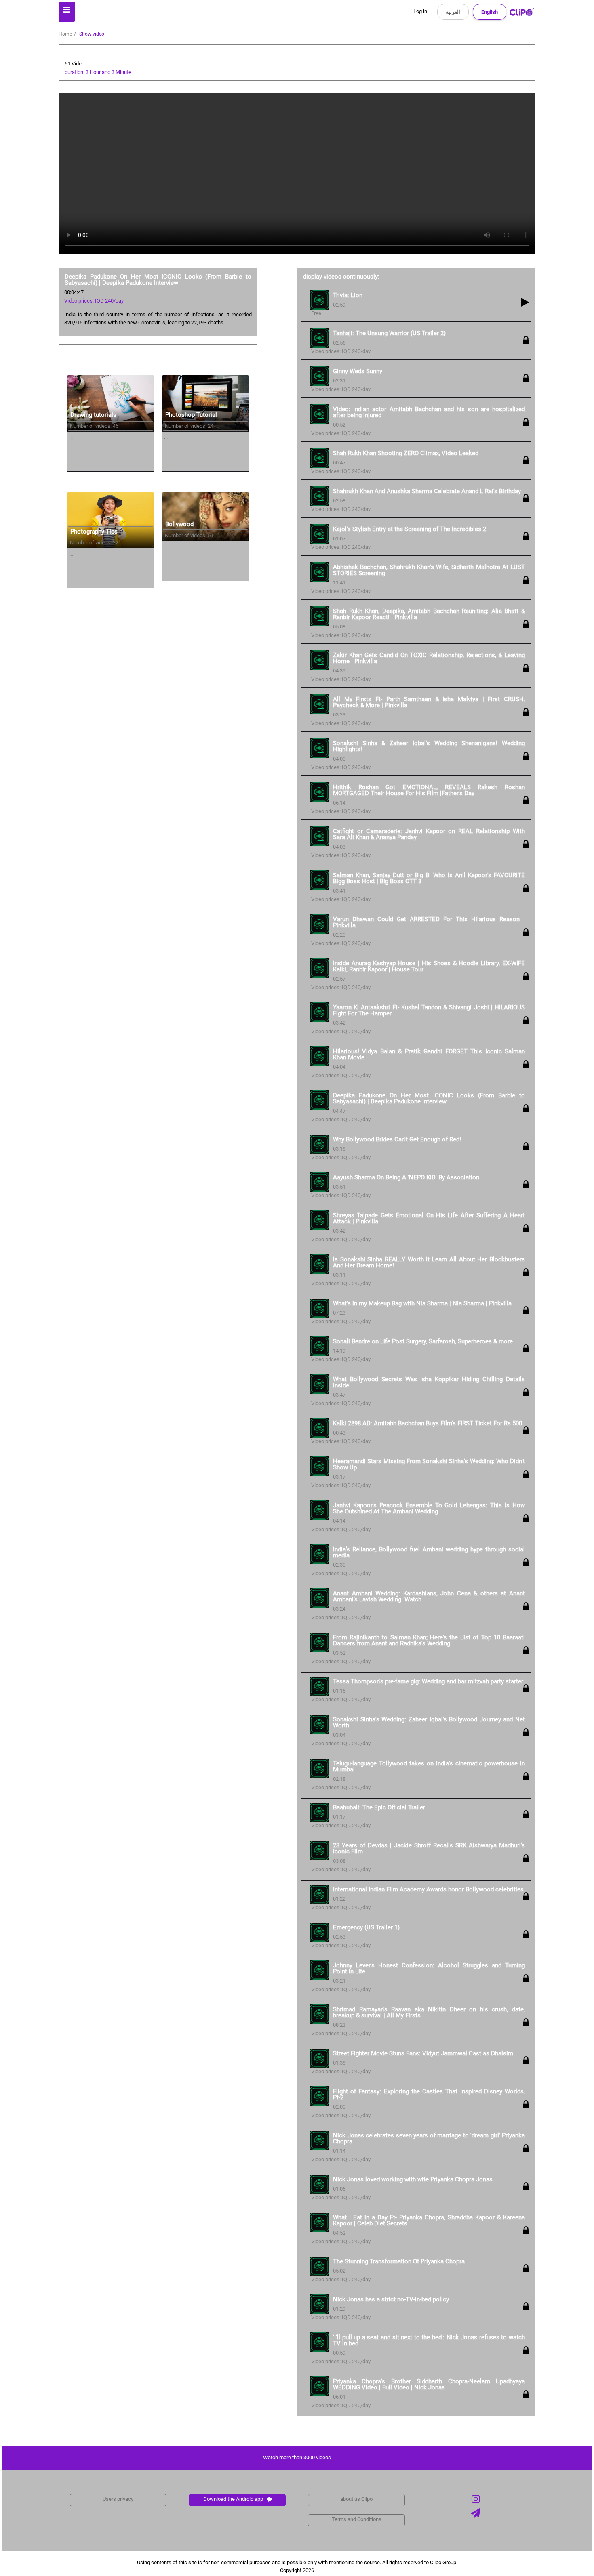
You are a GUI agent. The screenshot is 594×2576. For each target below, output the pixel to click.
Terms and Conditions (357, 2519)
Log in (420, 11)
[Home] (522, 14)
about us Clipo (356, 2499)
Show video (92, 34)
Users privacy (118, 2499)
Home (65, 34)
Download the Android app (233, 2499)
